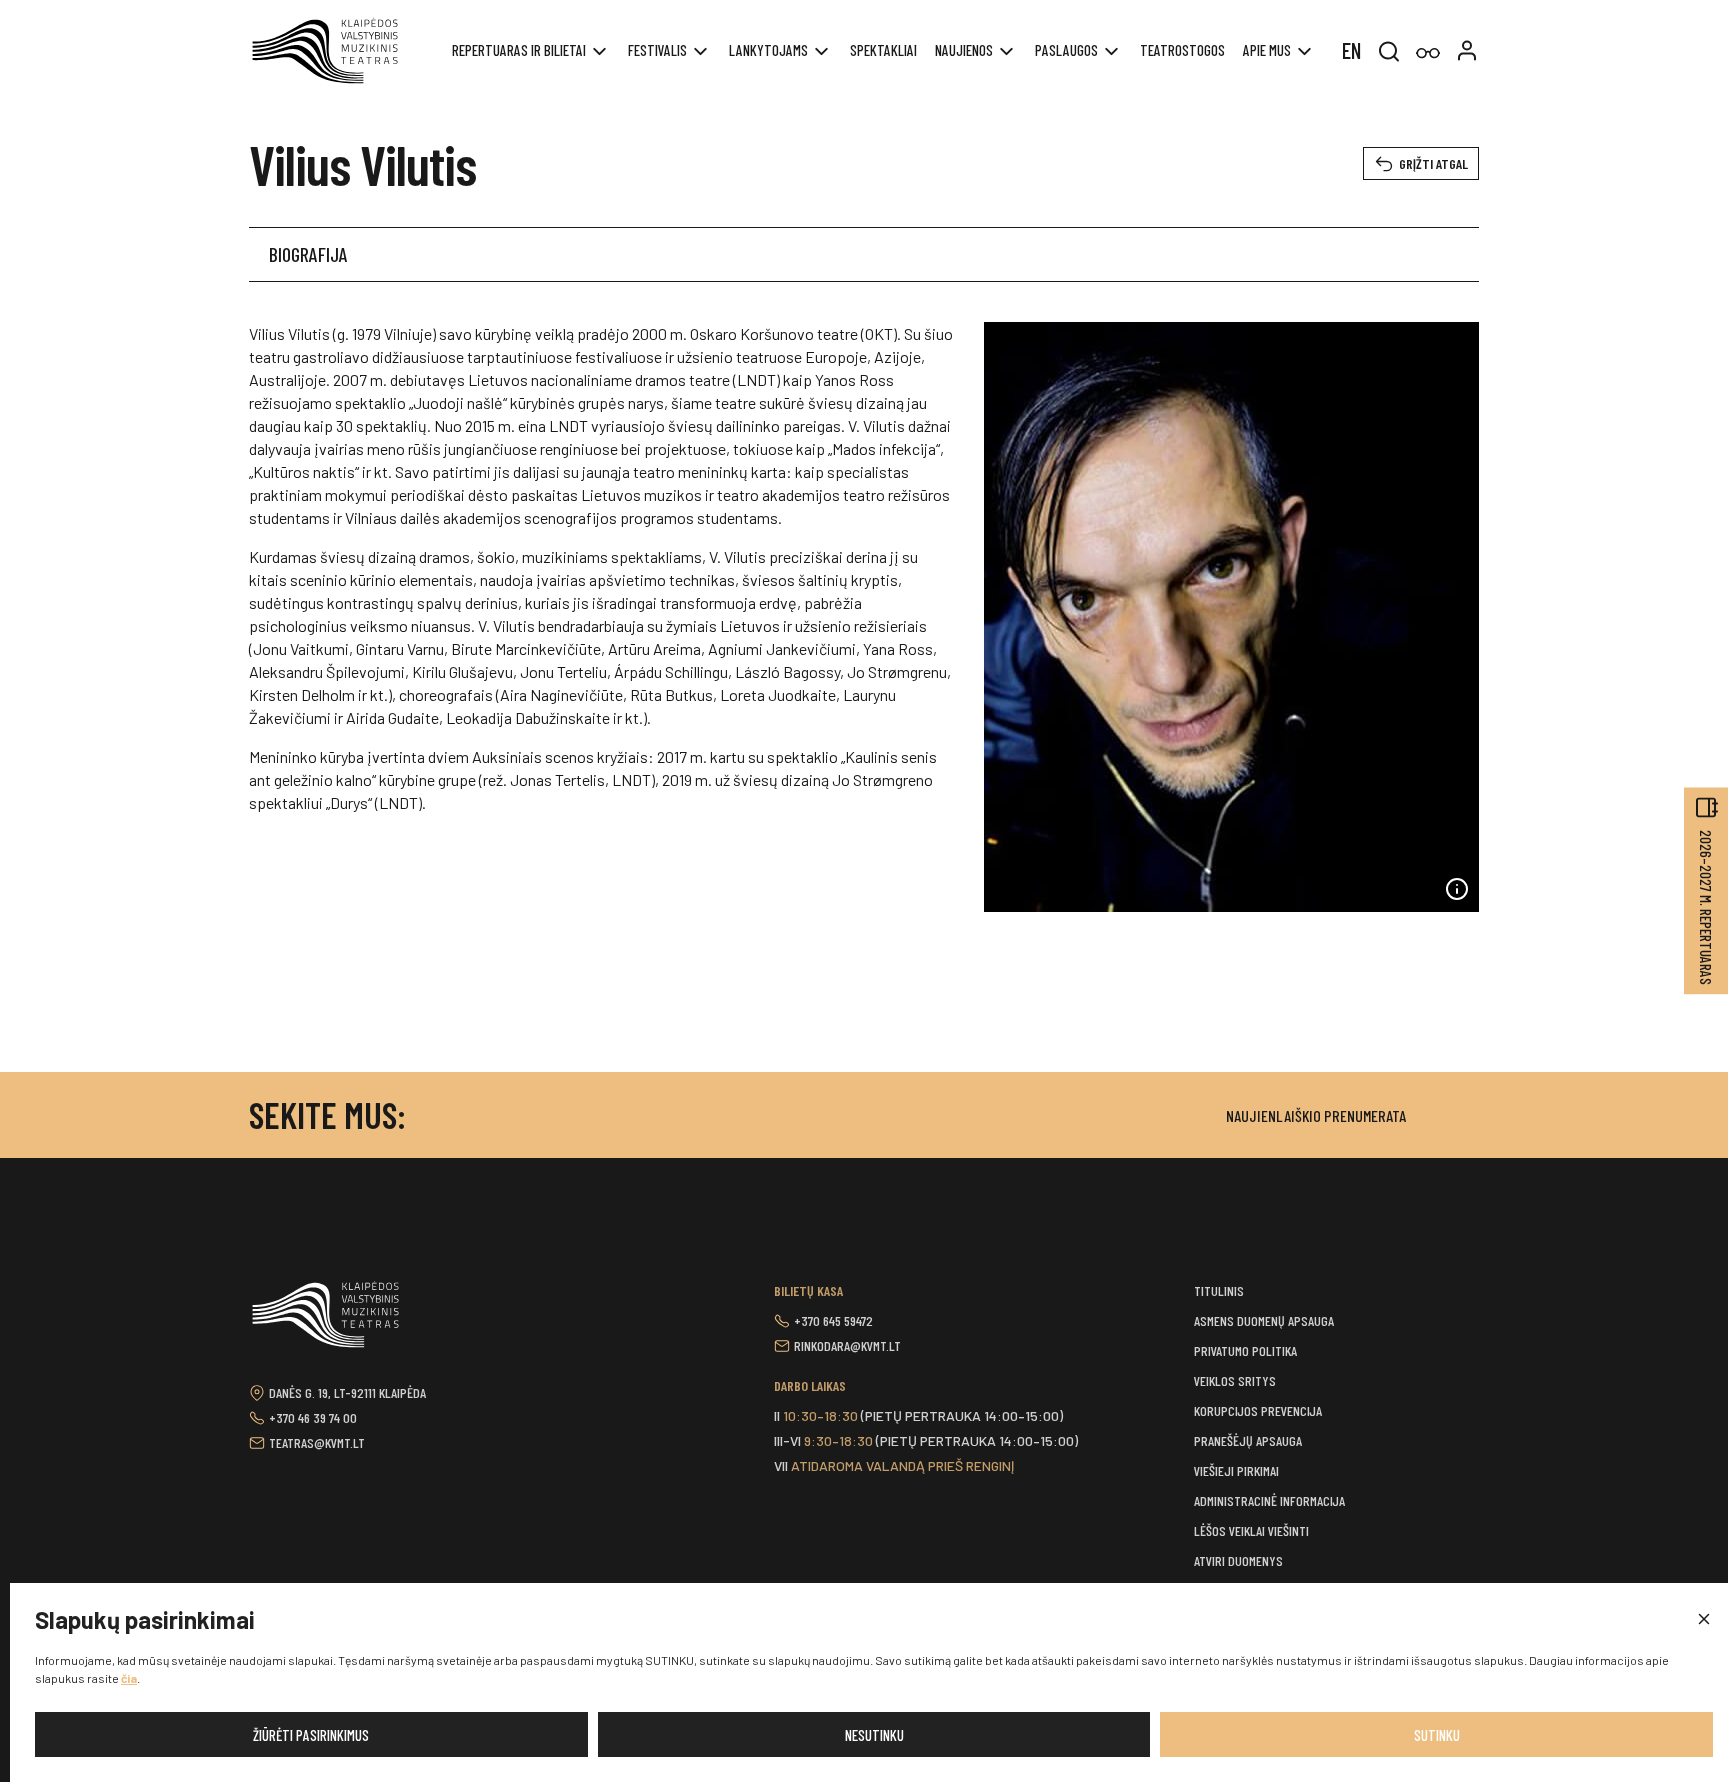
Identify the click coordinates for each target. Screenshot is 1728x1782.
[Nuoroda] (1428, 53)
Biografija (308, 254)
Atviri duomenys (1238, 1560)
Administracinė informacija (1269, 1500)
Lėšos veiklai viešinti (1251, 1530)
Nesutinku (874, 1735)
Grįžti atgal (1433, 163)
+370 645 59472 (833, 1320)
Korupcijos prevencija (1258, 1410)
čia (129, 1678)
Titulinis (1219, 1290)
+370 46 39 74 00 (313, 1417)
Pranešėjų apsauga (1248, 1440)
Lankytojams (768, 50)
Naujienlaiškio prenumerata (1316, 1115)
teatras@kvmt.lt (317, 1442)
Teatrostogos (1182, 50)
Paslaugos (1066, 50)
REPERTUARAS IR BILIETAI (519, 50)
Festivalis (657, 50)
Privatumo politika (1245, 1350)
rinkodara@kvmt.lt (847, 1345)
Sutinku (1437, 1735)
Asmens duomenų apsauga (1264, 1320)
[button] (1703, 1620)
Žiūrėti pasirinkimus (311, 1735)
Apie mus (1267, 50)
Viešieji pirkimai (1236, 1470)
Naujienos (964, 50)
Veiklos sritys (1235, 1380)
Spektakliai (883, 50)
